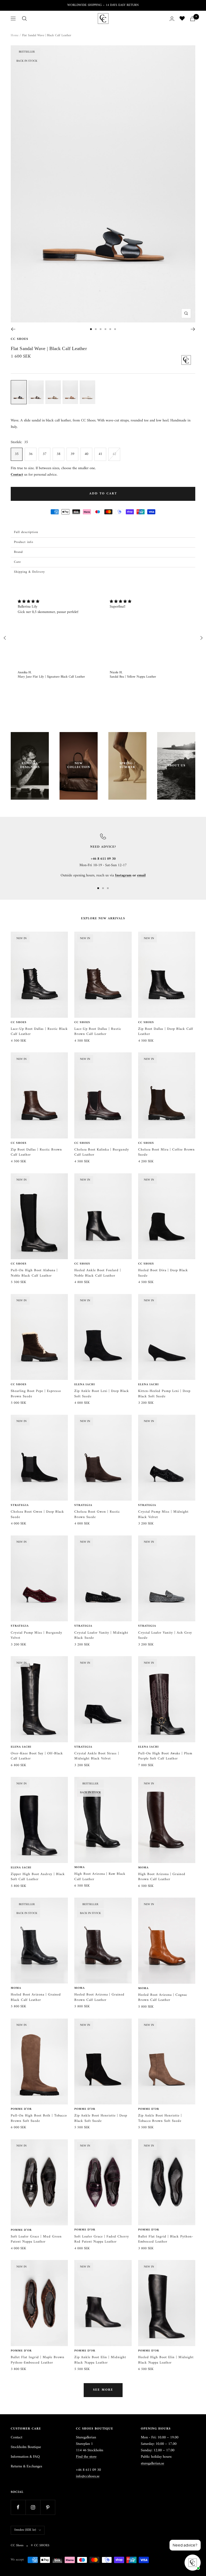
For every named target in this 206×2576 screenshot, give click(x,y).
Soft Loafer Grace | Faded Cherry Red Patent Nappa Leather (102, 2239)
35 (17, 454)
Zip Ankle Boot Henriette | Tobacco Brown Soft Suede (160, 2118)
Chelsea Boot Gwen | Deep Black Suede (37, 1514)
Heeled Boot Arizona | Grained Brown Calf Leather (99, 1997)
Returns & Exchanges (26, 2467)
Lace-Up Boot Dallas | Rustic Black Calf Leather (39, 1032)
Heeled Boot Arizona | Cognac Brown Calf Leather (163, 1998)
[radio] (19, 392)
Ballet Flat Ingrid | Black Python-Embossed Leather (166, 2239)
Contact (16, 2438)
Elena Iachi (85, 1385)
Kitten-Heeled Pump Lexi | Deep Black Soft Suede (164, 1394)
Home (15, 36)
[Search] (24, 19)
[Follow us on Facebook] (18, 2507)
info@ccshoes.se (88, 2476)
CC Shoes (19, 339)
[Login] (172, 19)
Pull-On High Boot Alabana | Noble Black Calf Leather (34, 1273)
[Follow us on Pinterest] (48, 2507)
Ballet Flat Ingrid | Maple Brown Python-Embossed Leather (38, 2360)
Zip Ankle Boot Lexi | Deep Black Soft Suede (102, 1394)
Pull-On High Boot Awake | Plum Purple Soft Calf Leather (165, 1756)
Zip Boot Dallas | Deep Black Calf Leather (166, 1032)
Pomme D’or (21, 2109)
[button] (103, 532)
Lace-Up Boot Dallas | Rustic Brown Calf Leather (98, 1032)
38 (58, 454)
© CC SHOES (40, 2546)
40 (86, 454)
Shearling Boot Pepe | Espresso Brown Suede (36, 1394)
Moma (80, 1868)
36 (31, 454)
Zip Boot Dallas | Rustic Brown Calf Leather (36, 1152)
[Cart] (193, 19)
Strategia (20, 1505)
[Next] (193, 329)
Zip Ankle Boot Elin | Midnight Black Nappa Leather (100, 2360)
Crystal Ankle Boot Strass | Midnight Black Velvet (97, 1756)
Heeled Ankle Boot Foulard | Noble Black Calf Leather (98, 1273)
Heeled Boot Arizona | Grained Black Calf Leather (36, 1997)
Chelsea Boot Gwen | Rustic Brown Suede (97, 1514)
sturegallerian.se (152, 2463)
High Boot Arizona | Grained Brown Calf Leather (162, 1877)
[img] (57, 602)
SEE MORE (103, 2390)
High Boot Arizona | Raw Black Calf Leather (100, 1877)
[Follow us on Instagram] (33, 2507)
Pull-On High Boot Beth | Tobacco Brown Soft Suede (39, 2118)
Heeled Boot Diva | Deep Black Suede (163, 1273)
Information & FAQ (25, 2457)
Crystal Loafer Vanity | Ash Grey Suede (165, 1635)
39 (72, 454)
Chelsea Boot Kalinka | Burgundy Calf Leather (102, 1152)
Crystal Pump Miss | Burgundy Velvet (36, 1635)
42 (114, 454)
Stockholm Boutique (26, 2447)
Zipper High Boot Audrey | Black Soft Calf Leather (38, 1877)
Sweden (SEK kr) (25, 2530)
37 (45, 454)
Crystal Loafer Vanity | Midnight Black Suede (101, 1635)
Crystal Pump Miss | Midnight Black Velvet (163, 1514)
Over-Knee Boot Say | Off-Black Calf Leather (37, 1756)
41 (100, 454)
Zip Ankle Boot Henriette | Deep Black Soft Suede (101, 2118)
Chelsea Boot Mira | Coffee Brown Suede (166, 1152)
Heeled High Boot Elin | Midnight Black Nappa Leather (166, 2360)
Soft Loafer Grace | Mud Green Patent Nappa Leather (36, 2239)
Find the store (86, 2457)
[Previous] (13, 329)
